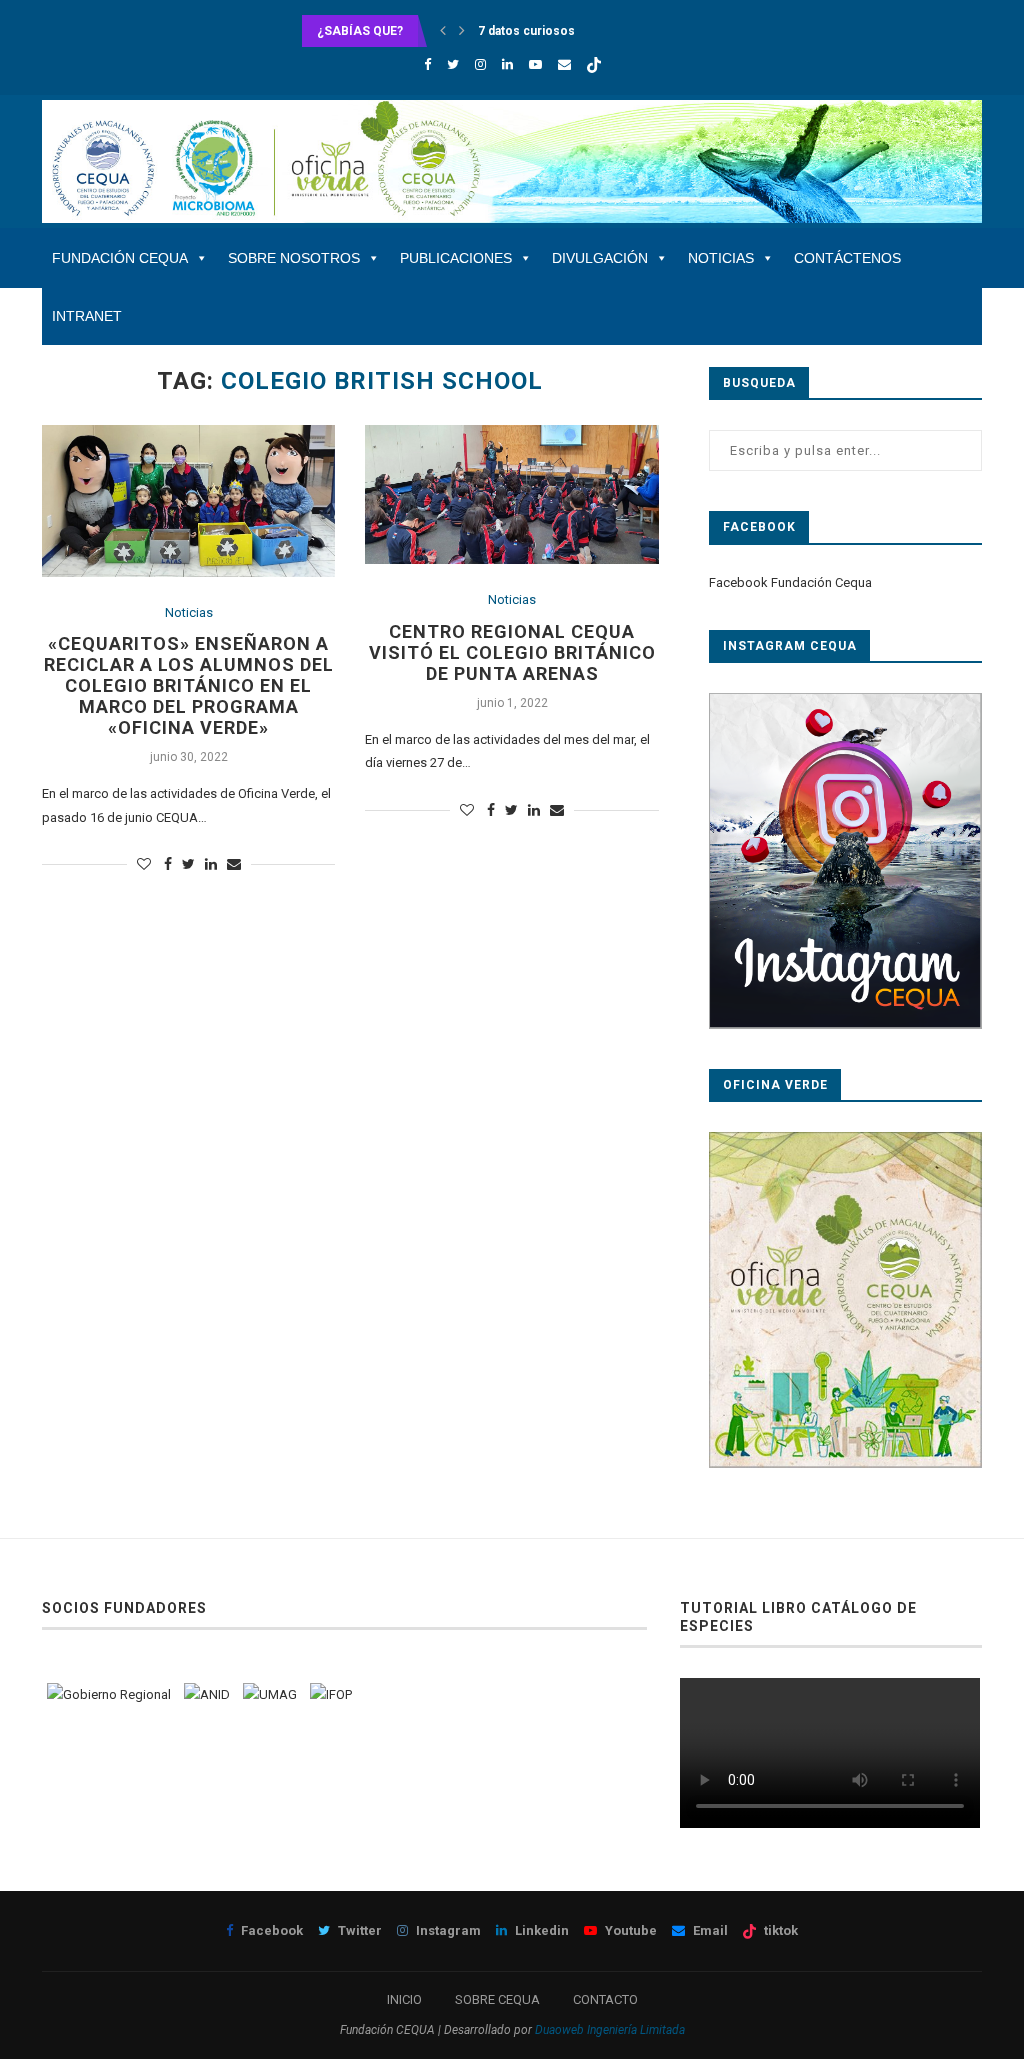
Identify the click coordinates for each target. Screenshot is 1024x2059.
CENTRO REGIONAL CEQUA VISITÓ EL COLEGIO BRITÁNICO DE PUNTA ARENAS (512, 652)
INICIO (404, 1999)
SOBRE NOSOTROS (294, 258)
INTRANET (87, 316)
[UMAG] (270, 1694)
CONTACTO (605, 1999)
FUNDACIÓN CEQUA (120, 258)
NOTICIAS (721, 258)
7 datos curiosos (526, 31)
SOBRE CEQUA (497, 1999)
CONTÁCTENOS (847, 258)
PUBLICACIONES (456, 258)
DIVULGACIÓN (600, 258)
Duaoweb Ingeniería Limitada (610, 2030)
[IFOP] (331, 1694)
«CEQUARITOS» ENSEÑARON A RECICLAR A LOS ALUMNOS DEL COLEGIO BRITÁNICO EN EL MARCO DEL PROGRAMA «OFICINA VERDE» (189, 685)
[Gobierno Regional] (109, 1694)
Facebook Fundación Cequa (790, 582)
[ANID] (207, 1694)
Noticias (189, 612)
